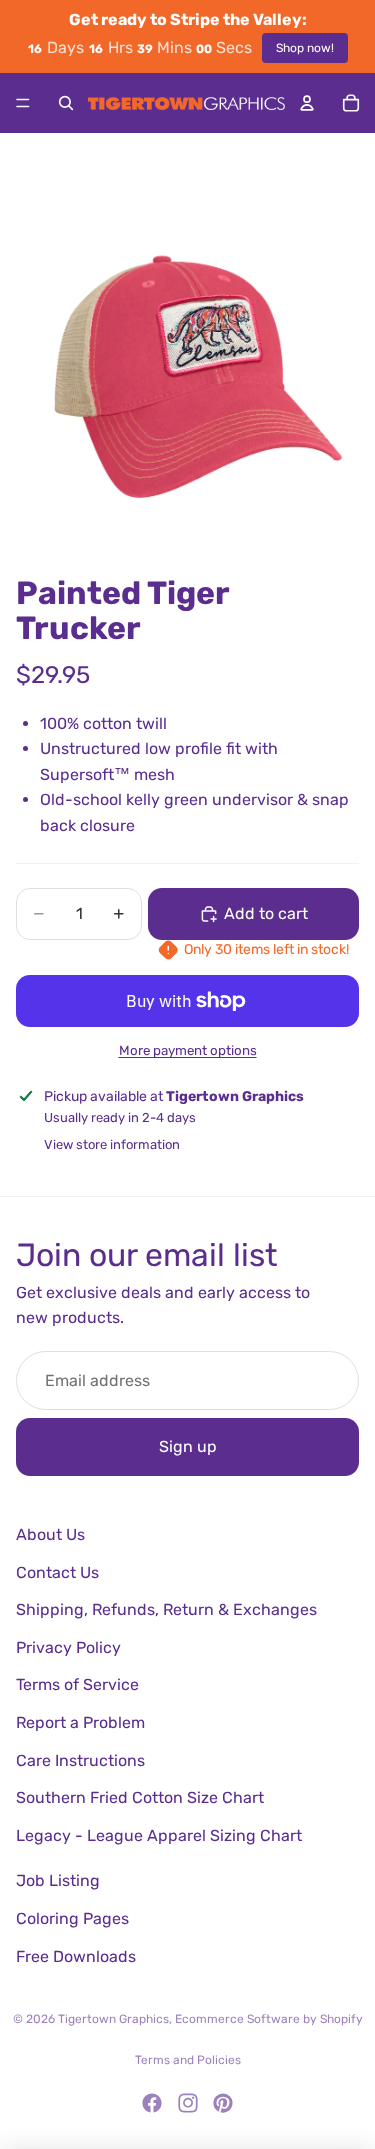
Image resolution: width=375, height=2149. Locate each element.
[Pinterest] (223, 2103)
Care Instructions (80, 1760)
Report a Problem (80, 1722)
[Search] (66, 103)
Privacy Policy (68, 1647)
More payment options (188, 1050)
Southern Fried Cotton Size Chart (140, 1797)
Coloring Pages (72, 1918)
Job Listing (58, 1880)
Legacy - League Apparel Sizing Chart (159, 1835)
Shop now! (305, 48)
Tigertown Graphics (113, 2019)
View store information (112, 1144)
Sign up (188, 1446)
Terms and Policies (188, 2060)
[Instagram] (188, 2103)
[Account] (307, 103)
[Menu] (23, 103)
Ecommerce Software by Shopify (269, 2019)
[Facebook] (152, 2103)
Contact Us (57, 1572)
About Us (50, 1534)
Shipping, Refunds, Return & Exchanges (166, 1609)
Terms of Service (77, 1684)
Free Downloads (76, 1956)
